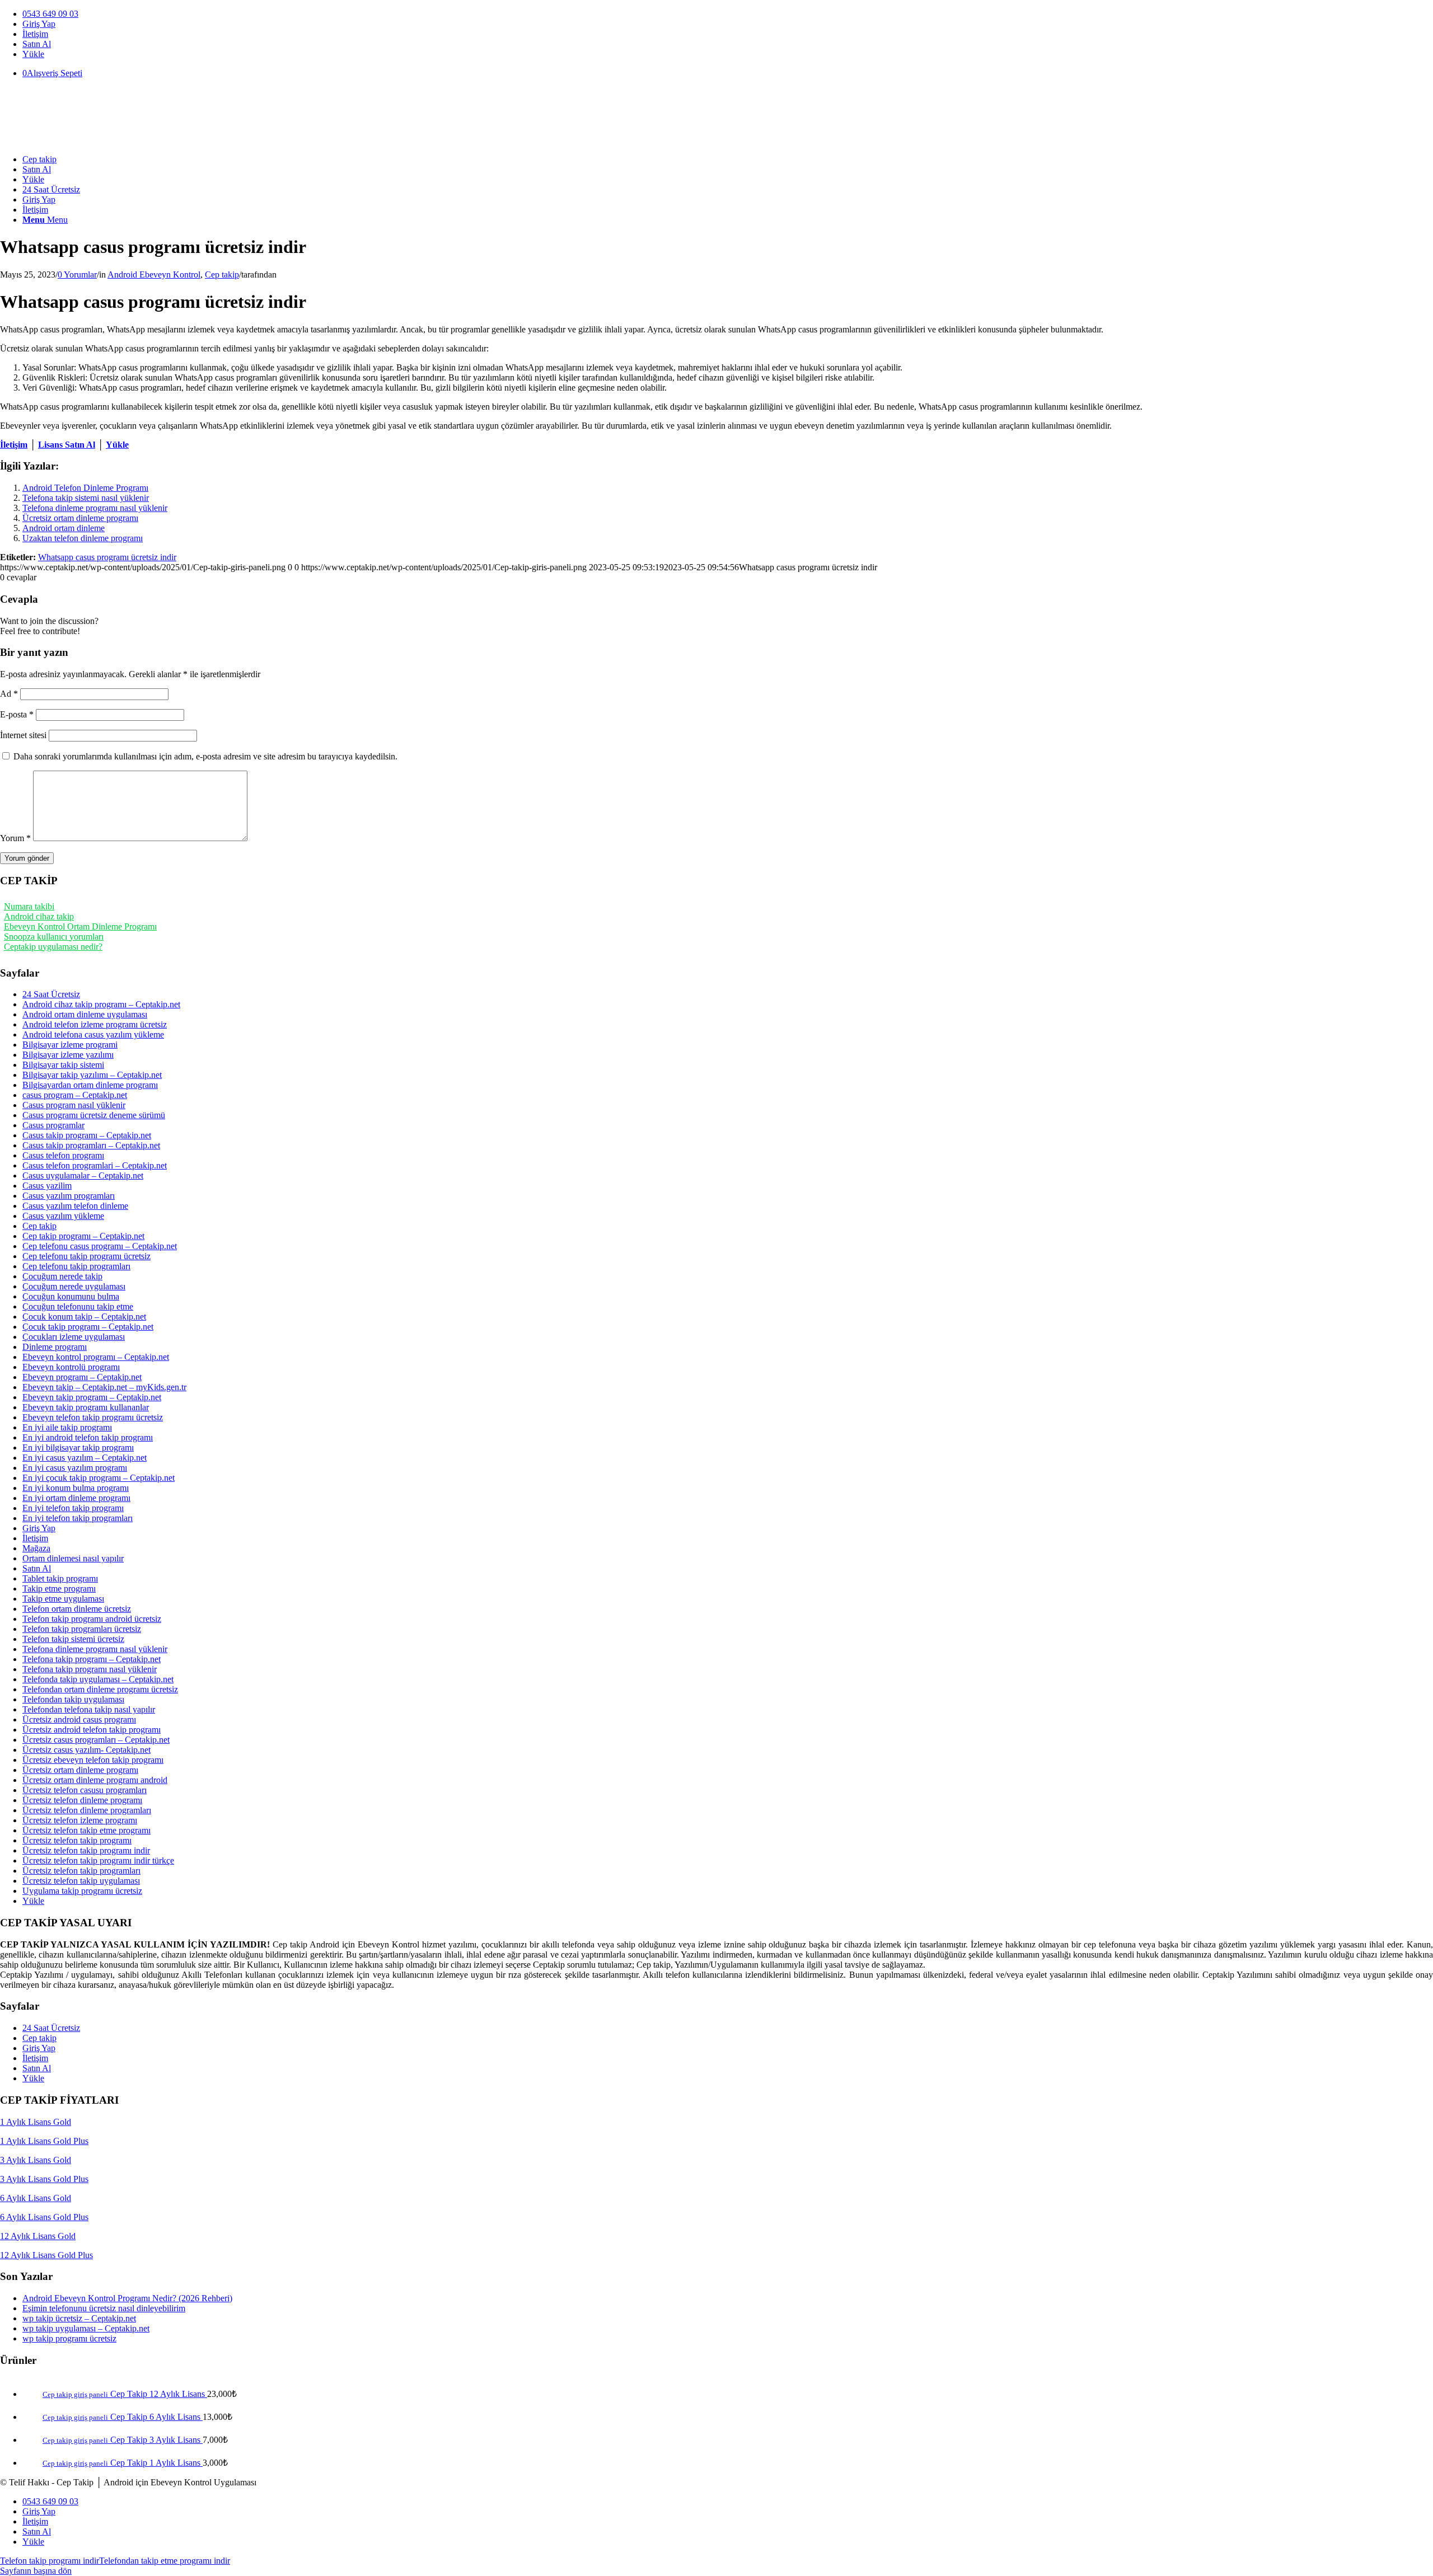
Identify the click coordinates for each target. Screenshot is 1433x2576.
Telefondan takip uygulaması (73, 1699)
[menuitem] (728, 14)
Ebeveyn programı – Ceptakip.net (82, 1377)
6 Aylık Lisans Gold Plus (44, 2217)
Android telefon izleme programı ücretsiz (95, 1024)
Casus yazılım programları (69, 1196)
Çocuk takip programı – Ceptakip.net (88, 1327)
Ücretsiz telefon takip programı (77, 1840)
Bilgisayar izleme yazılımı (68, 1055)
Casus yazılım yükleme (63, 1216)
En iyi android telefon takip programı (88, 1437)
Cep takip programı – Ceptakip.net (83, 1236)
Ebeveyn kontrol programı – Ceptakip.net (96, 1357)
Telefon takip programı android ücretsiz (92, 1619)
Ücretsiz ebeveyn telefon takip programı (93, 1760)
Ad (9, 694)
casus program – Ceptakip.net (75, 1095)
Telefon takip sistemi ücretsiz (73, 1639)
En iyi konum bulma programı (76, 1488)
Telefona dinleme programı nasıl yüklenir (95, 508)
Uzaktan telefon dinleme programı (83, 538)
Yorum (15, 838)
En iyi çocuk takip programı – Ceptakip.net (99, 1478)
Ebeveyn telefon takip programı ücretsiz (93, 1417)
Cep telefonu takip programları (76, 1266)
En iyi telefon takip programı (73, 1508)
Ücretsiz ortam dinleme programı (80, 518)
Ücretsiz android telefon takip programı (92, 1730)
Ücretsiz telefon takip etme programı (86, 1830)
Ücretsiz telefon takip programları (81, 1871)
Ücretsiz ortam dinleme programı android (95, 1780)
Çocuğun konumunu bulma (71, 1296)
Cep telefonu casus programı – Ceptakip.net (100, 1246)
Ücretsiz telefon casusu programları (85, 1790)
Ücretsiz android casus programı (79, 1719)
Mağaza (36, 1548)
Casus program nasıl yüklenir (74, 1105)
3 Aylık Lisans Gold (36, 2160)
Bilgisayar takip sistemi (63, 1065)
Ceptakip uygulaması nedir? (53, 947)
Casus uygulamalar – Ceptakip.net (83, 1176)
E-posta (17, 714)
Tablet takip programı (60, 1578)
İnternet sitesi (23, 735)
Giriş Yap (39, 24)
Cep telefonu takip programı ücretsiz (86, 1256)
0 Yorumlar (77, 275)
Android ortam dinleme (64, 528)
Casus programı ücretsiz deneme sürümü (94, 1115)
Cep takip (222, 275)
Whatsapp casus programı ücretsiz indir (107, 557)
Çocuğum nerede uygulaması (74, 1286)
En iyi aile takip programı (67, 1427)
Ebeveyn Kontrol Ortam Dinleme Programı (80, 926)
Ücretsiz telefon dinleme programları (87, 1810)
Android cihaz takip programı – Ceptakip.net (101, 1004)
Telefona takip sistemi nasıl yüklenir (86, 498)
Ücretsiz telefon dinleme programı (82, 1800)
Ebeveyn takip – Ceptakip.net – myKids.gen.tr (104, 1387)
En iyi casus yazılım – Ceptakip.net (85, 1458)
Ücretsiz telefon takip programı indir (86, 1850)
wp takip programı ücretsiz (69, 2338)
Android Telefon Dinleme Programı (85, 488)
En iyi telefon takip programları (78, 1518)
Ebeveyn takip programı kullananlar (86, 1407)
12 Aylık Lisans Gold (38, 2236)
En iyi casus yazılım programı (75, 1468)
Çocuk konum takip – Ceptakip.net (84, 1317)
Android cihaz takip (39, 916)
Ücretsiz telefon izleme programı (80, 1820)
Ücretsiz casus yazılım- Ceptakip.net (86, 1750)
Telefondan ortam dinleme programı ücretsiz (100, 1689)
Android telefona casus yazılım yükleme (93, 1034)
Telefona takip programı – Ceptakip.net (92, 1659)
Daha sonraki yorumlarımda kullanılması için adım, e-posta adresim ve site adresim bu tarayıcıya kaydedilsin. (205, 756)
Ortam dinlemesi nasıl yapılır (73, 1558)
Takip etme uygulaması (63, 1599)
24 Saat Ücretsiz (51, 994)
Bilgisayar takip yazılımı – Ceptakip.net (92, 1075)
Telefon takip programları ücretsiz (82, 1629)
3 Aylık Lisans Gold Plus (44, 2179)
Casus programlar (53, 1125)
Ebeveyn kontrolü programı (71, 1367)
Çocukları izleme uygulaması (74, 1337)
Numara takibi (29, 906)
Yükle (33, 54)
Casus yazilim (47, 1186)
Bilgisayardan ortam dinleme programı (90, 1085)
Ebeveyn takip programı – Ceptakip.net (92, 1397)
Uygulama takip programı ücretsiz (82, 1891)
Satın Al (37, 44)
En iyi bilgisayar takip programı (78, 1447)
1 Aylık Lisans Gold (36, 2122)
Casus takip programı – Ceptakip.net (87, 1135)
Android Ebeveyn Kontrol (154, 275)
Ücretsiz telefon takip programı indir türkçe (98, 1861)
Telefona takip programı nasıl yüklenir (90, 1669)
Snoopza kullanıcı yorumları (54, 937)
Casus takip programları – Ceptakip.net (91, 1145)
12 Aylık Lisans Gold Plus (46, 2255)
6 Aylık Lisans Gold (36, 2198)
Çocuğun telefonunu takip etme (78, 1306)
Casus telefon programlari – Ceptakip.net (95, 1165)
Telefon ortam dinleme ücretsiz (77, 1609)
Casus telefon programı (63, 1155)
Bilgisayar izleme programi (70, 1045)
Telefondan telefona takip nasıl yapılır (89, 1709)
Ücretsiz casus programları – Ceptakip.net (96, 1740)
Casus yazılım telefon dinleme (75, 1206)
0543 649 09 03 (50, 14)
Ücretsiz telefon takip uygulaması (81, 1881)
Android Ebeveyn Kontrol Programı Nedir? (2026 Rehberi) (127, 2298)
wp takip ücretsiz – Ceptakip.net (79, 2318)
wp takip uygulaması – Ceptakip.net (86, 2328)
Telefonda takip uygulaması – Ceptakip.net (98, 1679)
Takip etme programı (59, 1589)
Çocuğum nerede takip (62, 1276)
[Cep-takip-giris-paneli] (84, 140)
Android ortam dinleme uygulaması (85, 1014)
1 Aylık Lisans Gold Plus (44, 2141)
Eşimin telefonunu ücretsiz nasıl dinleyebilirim (104, 2308)
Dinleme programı (55, 1347)
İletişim (35, 34)
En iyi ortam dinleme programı (76, 1498)
